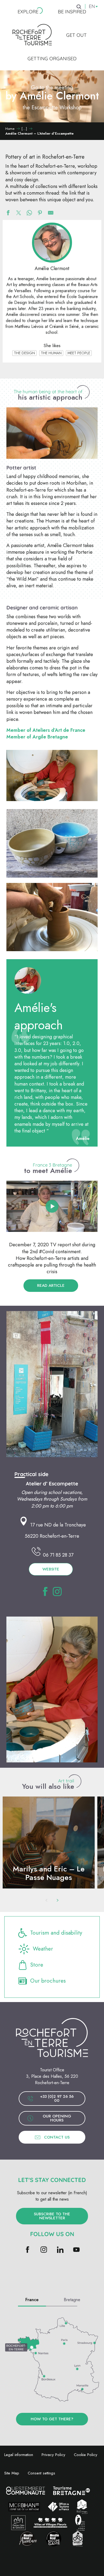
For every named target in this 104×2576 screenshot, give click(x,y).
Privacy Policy (53, 2455)
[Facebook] (28, 2250)
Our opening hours (57, 2118)
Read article (51, 1285)
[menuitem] (28, 12)
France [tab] (32, 2300)
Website (51, 1569)
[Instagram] (44, 2250)
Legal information (19, 2455)
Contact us (57, 2137)
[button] (52, 433)
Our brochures (48, 1981)
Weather (43, 1949)
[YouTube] (76, 2250)
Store (37, 1965)
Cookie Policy (86, 2455)
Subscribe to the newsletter (52, 2216)
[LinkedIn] (60, 2250)
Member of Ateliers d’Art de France (46, 730)
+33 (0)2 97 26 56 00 (57, 2098)
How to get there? (52, 2419)
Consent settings (41, 2473)
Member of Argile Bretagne (37, 737)
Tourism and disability (56, 1933)
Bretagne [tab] (72, 2300)
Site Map (12, 2473)
